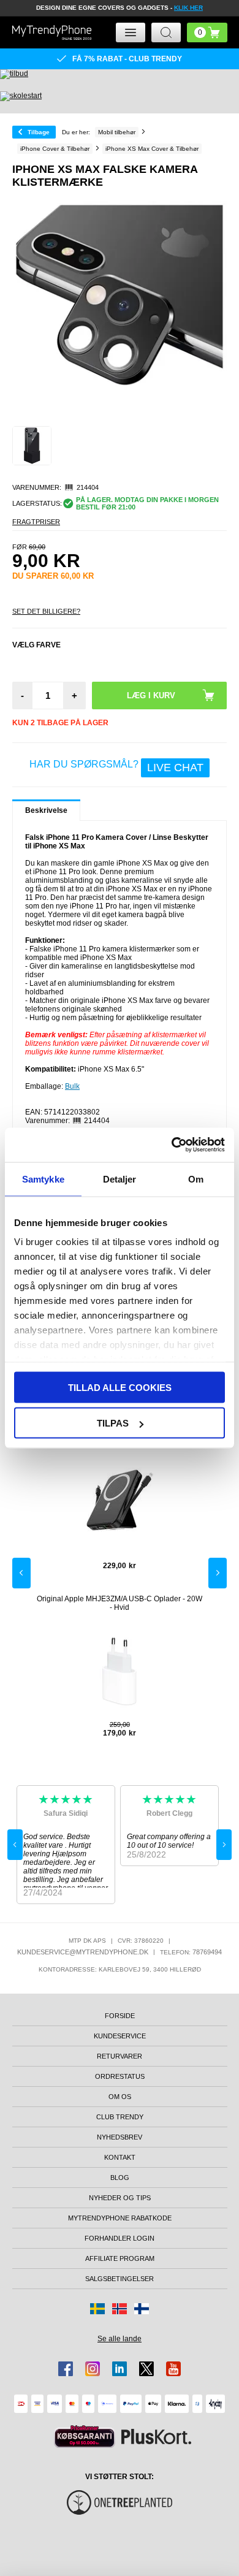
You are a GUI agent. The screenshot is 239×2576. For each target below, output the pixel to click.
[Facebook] (66, 2369)
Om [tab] (196, 1179)
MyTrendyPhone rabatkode (120, 2218)
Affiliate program (120, 2258)
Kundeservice (120, 2036)
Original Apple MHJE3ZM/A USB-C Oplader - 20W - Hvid (120, 1603)
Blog (120, 2178)
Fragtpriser (36, 522)
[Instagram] (93, 2369)
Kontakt (120, 2157)
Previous (21, 1573)
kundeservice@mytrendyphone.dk (83, 1952)
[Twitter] (146, 2369)
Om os (120, 2097)
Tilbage (39, 132)
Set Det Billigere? (46, 611)
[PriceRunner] (85, 2437)
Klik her (188, 8)
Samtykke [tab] (43, 1179)
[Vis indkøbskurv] (207, 32)
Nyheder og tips (120, 2198)
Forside (120, 2016)
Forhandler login (120, 2238)
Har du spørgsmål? (116, 766)
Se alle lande (120, 2339)
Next (218, 1573)
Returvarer (120, 2056)
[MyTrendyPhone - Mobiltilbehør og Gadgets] (52, 32)
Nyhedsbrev (120, 2137)
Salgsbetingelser (120, 2279)
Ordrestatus (120, 2076)
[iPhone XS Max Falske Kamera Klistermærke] (32, 446)
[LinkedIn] (120, 2369)
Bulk (72, 1086)
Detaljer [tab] (120, 1179)
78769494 (207, 1952)
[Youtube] (173, 2369)
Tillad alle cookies (120, 1387)
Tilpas (113, 1423)
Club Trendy (120, 2117)
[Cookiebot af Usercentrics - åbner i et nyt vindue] (172, 1145)
